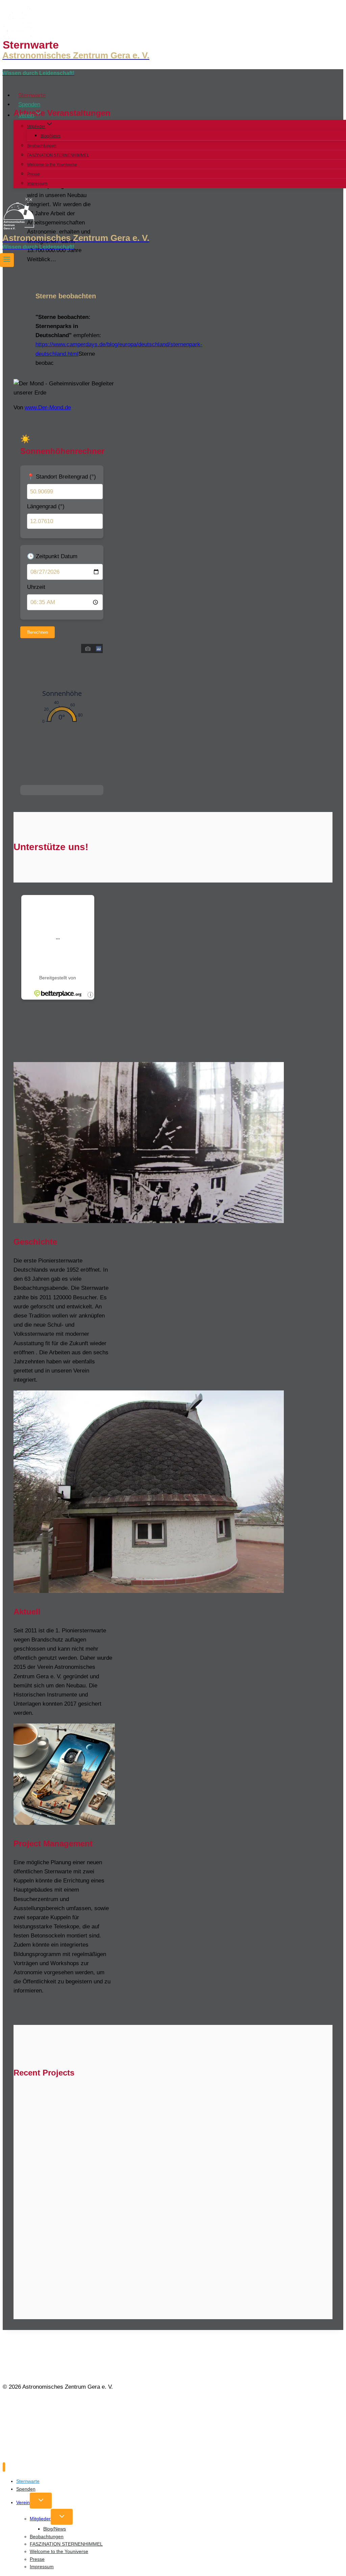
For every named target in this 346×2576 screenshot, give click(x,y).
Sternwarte (32, 95)
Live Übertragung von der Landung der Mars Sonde (218, 2243)
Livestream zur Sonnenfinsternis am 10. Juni (179, 2214)
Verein (23, 2502)
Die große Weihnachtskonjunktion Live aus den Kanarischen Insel (141, 2271)
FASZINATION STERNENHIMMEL (58, 155)
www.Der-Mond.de (48, 408)
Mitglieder (40, 2519)
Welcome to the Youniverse (52, 165)
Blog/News (51, 136)
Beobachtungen (42, 146)
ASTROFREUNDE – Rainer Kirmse (79, 2101)
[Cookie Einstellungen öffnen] (53, 2456)
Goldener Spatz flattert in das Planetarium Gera (202, 2186)
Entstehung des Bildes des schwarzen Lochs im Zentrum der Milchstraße (155, 2158)
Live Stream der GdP (53, 2214)
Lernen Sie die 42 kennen (62, 2186)
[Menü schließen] (4, 2467)
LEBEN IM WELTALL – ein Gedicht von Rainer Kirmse (117, 2129)
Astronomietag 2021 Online (66, 2243)
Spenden (29, 104)
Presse (33, 174)
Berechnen (38, 632)
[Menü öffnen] (7, 260)
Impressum (37, 184)
